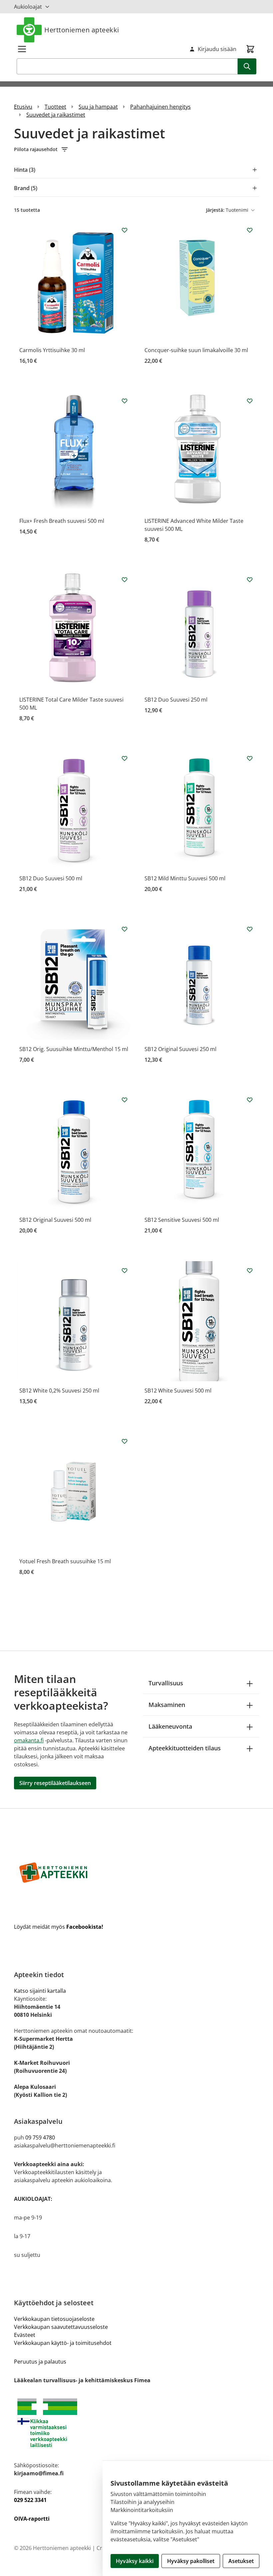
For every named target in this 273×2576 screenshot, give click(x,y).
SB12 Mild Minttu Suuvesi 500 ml (185, 878)
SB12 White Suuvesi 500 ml (178, 1391)
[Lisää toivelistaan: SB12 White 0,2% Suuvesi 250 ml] (125, 1270)
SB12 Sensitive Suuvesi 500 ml (182, 1220)
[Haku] (247, 66)
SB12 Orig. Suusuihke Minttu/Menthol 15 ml (74, 1049)
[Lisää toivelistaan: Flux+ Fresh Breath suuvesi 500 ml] (125, 401)
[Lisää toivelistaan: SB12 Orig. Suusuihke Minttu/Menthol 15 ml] (125, 929)
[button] (136, 149)
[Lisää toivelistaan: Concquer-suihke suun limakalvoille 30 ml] (250, 230)
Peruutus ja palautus (40, 2362)
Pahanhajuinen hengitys (160, 107)
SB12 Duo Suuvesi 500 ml (51, 878)
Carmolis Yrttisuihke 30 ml (52, 350)
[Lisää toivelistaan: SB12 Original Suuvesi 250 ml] (250, 929)
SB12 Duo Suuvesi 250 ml (176, 700)
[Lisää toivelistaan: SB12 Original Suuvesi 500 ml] (125, 1100)
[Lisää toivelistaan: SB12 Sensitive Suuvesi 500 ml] (250, 1100)
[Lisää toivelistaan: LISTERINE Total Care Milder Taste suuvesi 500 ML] (125, 580)
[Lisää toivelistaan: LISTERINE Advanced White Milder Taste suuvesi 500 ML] (250, 401)
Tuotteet (55, 107)
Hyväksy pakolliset (191, 2561)
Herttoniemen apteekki (82, 30)
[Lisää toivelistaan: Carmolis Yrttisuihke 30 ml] (125, 230)
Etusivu (23, 107)
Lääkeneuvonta (170, 1726)
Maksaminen (167, 1705)
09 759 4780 (40, 2137)
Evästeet (25, 2335)
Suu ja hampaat (98, 107)
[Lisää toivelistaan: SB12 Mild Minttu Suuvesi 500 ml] (250, 758)
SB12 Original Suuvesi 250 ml (180, 1049)
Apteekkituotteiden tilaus (185, 1748)
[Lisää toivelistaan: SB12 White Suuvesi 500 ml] (250, 1270)
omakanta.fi (29, 1740)
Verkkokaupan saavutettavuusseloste (61, 2327)
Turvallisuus (166, 1683)
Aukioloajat (28, 7)
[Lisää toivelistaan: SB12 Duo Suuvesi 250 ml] (250, 580)
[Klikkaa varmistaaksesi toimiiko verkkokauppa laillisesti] (136, 2423)
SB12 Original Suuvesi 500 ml (55, 1220)
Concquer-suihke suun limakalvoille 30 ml (196, 350)
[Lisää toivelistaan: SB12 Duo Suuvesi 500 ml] (125, 758)
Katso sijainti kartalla (40, 1991)
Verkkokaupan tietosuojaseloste (54, 2319)
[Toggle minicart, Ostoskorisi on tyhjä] (250, 49)
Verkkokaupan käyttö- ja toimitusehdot (63, 2343)
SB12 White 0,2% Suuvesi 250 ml (59, 1391)
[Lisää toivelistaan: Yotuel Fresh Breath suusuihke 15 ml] (125, 1441)
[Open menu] (22, 49)
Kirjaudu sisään (217, 49)
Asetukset (241, 2561)
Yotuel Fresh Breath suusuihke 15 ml (65, 1561)
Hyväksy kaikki (135, 2561)
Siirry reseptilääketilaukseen (55, 1783)
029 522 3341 (30, 2500)
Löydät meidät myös (59, 1927)
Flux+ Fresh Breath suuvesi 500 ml (62, 521)
